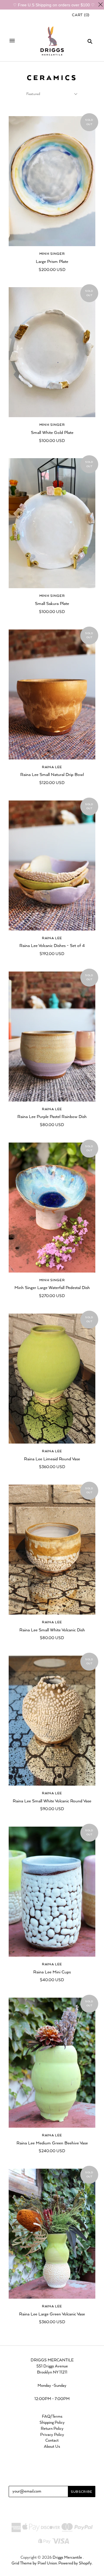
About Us (52, 2447)
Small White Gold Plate (52, 433)
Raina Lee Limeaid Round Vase (52, 1459)
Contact (52, 2441)
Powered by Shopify (75, 2563)
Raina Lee (52, 767)
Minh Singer (52, 254)
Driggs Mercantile (67, 2558)
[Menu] (12, 41)
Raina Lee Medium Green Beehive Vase (52, 2143)
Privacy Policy (52, 2435)
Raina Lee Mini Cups (52, 1972)
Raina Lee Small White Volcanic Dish (52, 1630)
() (81, 15)
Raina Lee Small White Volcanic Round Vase (52, 1801)
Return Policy (52, 2429)
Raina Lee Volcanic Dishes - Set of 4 (52, 946)
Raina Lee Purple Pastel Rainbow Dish (52, 1117)
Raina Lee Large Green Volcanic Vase (52, 2314)
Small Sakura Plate (52, 604)
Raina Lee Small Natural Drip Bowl (52, 775)
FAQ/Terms (52, 2417)
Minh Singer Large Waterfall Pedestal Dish (52, 1288)
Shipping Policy (52, 2423)
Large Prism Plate (52, 262)
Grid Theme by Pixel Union (34, 2563)
